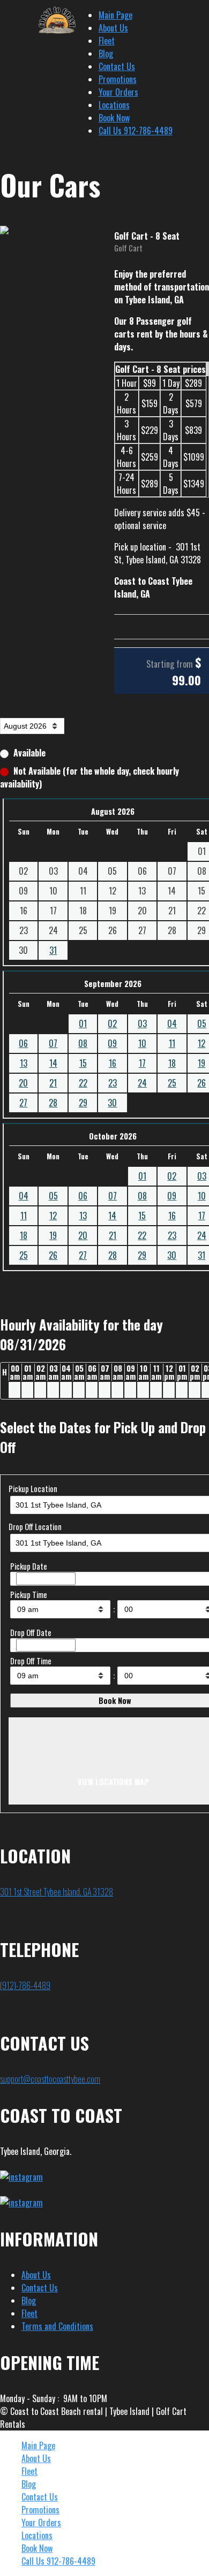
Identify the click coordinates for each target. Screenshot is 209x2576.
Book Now (114, 118)
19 (53, 1235)
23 (113, 1083)
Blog (106, 53)
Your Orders (118, 92)
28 (53, 1103)
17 (142, 1063)
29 (83, 1103)
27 (23, 1103)
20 (23, 1083)
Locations (114, 105)
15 (83, 1063)
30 (112, 1103)
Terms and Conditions (57, 2326)
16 (113, 1063)
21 (53, 1083)
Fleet (107, 41)
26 (53, 1255)
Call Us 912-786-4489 (136, 131)
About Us (113, 28)
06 (23, 1043)
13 (24, 1063)
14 (53, 1063)
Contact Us (117, 66)
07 (53, 1043)
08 (83, 1043)
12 (53, 1216)
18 (172, 1063)
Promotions (118, 79)
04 (172, 1023)
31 (53, 950)
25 (172, 1083)
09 (112, 1043)
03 (142, 1023)
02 (112, 1023)
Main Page (115, 15)
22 (83, 1083)
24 (142, 1083)
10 (142, 1043)
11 (172, 1043)
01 (83, 1023)
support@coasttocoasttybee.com (50, 2079)
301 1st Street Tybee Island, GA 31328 (57, 1892)
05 (53, 1196)
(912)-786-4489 (25, 1985)
